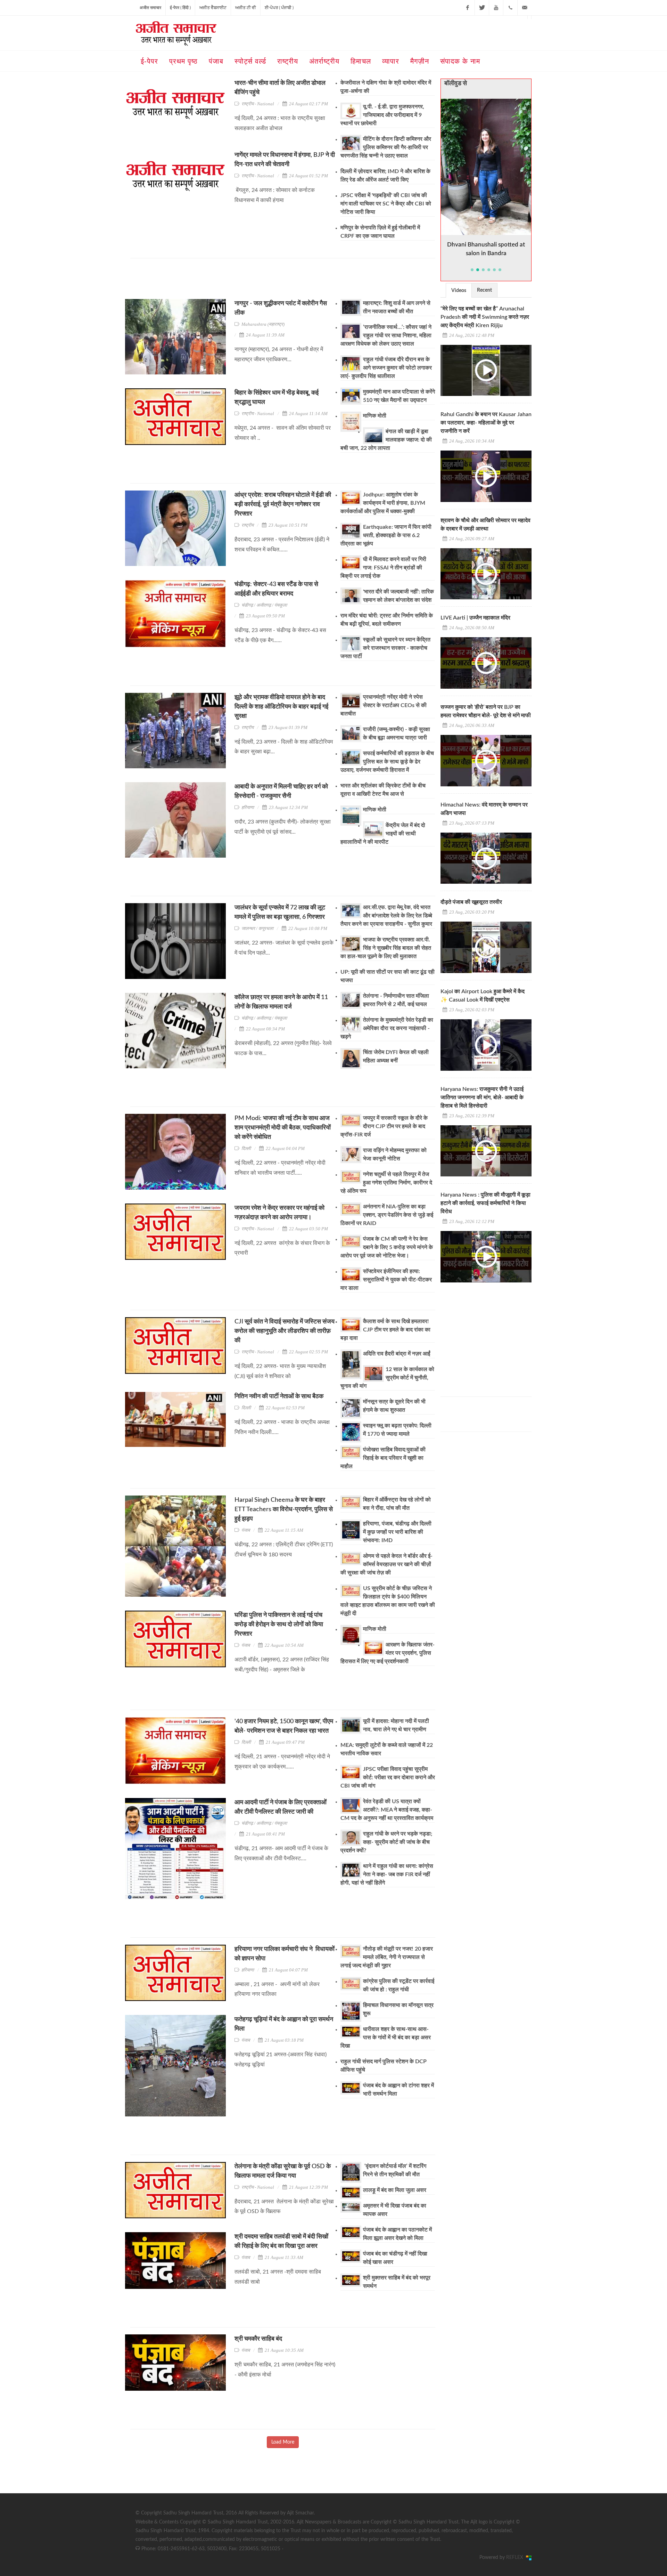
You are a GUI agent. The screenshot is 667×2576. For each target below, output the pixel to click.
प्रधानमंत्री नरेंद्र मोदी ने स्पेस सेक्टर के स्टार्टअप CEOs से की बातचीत (384, 705)
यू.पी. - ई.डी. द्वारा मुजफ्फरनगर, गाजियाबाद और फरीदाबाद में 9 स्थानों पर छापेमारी (382, 115)
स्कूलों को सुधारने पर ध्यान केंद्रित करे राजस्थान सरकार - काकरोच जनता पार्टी (385, 648)
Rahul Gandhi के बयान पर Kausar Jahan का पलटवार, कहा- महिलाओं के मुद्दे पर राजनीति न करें (486, 423)
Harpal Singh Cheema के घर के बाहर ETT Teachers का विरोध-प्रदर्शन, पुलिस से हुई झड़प (284, 1509)
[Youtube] (496, 8)
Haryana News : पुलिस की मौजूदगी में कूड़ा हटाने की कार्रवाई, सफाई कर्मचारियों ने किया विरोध (485, 1203)
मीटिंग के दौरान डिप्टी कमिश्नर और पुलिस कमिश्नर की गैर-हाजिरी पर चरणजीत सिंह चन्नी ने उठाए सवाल (386, 147)
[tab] (459, 290)
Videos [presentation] (459, 291)
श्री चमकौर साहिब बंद (258, 2339)
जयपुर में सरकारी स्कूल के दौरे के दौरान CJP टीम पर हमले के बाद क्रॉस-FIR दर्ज (384, 1126)
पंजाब (246, 1530)
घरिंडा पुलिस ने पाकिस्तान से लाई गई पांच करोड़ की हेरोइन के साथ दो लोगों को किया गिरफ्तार (279, 1625)
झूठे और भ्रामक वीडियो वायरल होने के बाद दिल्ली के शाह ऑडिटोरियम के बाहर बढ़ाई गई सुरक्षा (281, 707)
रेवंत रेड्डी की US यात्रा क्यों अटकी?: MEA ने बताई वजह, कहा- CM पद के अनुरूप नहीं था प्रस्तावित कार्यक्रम (387, 1810)
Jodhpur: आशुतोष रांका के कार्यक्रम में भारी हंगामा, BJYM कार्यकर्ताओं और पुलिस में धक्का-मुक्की (383, 503)
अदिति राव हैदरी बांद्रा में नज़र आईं (397, 1354)
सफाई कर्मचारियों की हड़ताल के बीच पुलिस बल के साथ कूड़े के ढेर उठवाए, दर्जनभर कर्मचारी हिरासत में (387, 762)
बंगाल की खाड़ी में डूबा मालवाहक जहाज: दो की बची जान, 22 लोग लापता (386, 440)
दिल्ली (246, 1148)
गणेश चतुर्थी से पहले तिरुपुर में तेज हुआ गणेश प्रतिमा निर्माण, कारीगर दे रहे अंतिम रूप (386, 1183)
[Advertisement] (257, 281)
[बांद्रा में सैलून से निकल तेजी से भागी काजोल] (486, 167)
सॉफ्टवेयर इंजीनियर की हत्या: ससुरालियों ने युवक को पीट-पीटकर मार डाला (386, 1280)
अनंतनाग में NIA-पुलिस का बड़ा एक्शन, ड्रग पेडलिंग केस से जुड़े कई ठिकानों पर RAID (387, 1215)
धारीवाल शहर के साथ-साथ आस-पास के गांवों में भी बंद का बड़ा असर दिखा (386, 2038)
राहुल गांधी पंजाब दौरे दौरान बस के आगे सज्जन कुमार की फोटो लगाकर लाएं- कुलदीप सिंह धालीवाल (386, 368)
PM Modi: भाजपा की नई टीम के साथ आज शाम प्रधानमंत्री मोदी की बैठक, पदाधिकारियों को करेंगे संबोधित (283, 1128)
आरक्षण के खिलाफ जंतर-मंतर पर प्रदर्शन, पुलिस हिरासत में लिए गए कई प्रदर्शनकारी (388, 1653)
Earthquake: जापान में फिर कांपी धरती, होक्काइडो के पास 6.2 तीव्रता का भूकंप (386, 535)
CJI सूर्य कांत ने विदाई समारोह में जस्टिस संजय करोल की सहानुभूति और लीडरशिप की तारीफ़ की (285, 1331)
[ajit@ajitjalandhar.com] (525, 8)
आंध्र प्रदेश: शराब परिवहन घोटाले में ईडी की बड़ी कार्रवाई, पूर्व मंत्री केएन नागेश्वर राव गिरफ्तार (283, 504)
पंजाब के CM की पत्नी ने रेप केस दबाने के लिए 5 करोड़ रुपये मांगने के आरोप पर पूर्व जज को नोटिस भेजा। (387, 1247)
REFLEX (516, 2558)
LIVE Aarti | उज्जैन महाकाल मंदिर (475, 618)
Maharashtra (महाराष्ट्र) (263, 324)
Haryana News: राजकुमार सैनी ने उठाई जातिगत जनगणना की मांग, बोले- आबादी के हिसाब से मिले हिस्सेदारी (482, 1097)
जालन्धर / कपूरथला (257, 928)
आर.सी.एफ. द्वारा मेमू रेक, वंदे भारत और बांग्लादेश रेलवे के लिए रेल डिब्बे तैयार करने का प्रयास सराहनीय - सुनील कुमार (386, 916)
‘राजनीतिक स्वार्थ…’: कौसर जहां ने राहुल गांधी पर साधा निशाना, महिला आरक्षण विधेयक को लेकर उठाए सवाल (386, 335)
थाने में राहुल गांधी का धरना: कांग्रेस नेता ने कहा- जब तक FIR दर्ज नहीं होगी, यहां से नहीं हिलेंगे (387, 1874)
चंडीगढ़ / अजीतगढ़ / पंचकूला (264, 605)
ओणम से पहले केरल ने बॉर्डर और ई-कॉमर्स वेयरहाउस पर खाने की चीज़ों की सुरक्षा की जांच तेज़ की (386, 1564)
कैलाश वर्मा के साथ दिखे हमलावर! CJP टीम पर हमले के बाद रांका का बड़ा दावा (385, 1330)
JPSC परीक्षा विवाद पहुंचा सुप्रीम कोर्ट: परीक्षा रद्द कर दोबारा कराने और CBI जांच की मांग (388, 1777)
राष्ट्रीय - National (258, 104)
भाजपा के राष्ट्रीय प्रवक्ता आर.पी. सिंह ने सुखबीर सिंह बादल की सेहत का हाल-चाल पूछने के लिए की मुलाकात (386, 948)
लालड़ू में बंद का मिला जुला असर (395, 2190)
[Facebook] (468, 8)
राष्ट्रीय (248, 525)
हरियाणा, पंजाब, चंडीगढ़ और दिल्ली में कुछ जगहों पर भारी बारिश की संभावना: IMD (397, 1532)
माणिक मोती (375, 416)
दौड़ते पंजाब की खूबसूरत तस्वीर (471, 902)
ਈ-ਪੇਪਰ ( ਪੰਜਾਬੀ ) (279, 8)
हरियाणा (248, 807)
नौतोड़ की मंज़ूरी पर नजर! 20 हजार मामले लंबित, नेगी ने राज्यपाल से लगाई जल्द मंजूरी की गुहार (387, 1957)
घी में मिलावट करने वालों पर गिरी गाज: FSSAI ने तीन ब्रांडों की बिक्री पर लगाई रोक (383, 568)
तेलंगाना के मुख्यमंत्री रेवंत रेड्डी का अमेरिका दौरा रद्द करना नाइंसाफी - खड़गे (387, 1028)
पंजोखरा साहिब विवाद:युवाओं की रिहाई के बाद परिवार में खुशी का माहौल (383, 1458)
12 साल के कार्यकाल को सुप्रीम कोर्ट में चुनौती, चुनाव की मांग (387, 1378)
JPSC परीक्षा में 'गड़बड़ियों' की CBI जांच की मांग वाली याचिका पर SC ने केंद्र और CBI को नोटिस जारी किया (386, 204)
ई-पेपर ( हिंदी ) (180, 8)
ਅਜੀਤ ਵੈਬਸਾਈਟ (213, 8)
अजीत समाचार (150, 8)
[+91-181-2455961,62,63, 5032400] (510, 8)
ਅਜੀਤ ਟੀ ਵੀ (246, 8)
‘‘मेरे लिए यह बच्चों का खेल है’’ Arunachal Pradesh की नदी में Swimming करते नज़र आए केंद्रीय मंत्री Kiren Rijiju (485, 317)
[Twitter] (482, 8)
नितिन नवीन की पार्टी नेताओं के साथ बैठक (279, 1396)
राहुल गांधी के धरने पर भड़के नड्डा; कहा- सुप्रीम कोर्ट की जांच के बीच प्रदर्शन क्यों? (386, 1842)
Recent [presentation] (484, 290)
